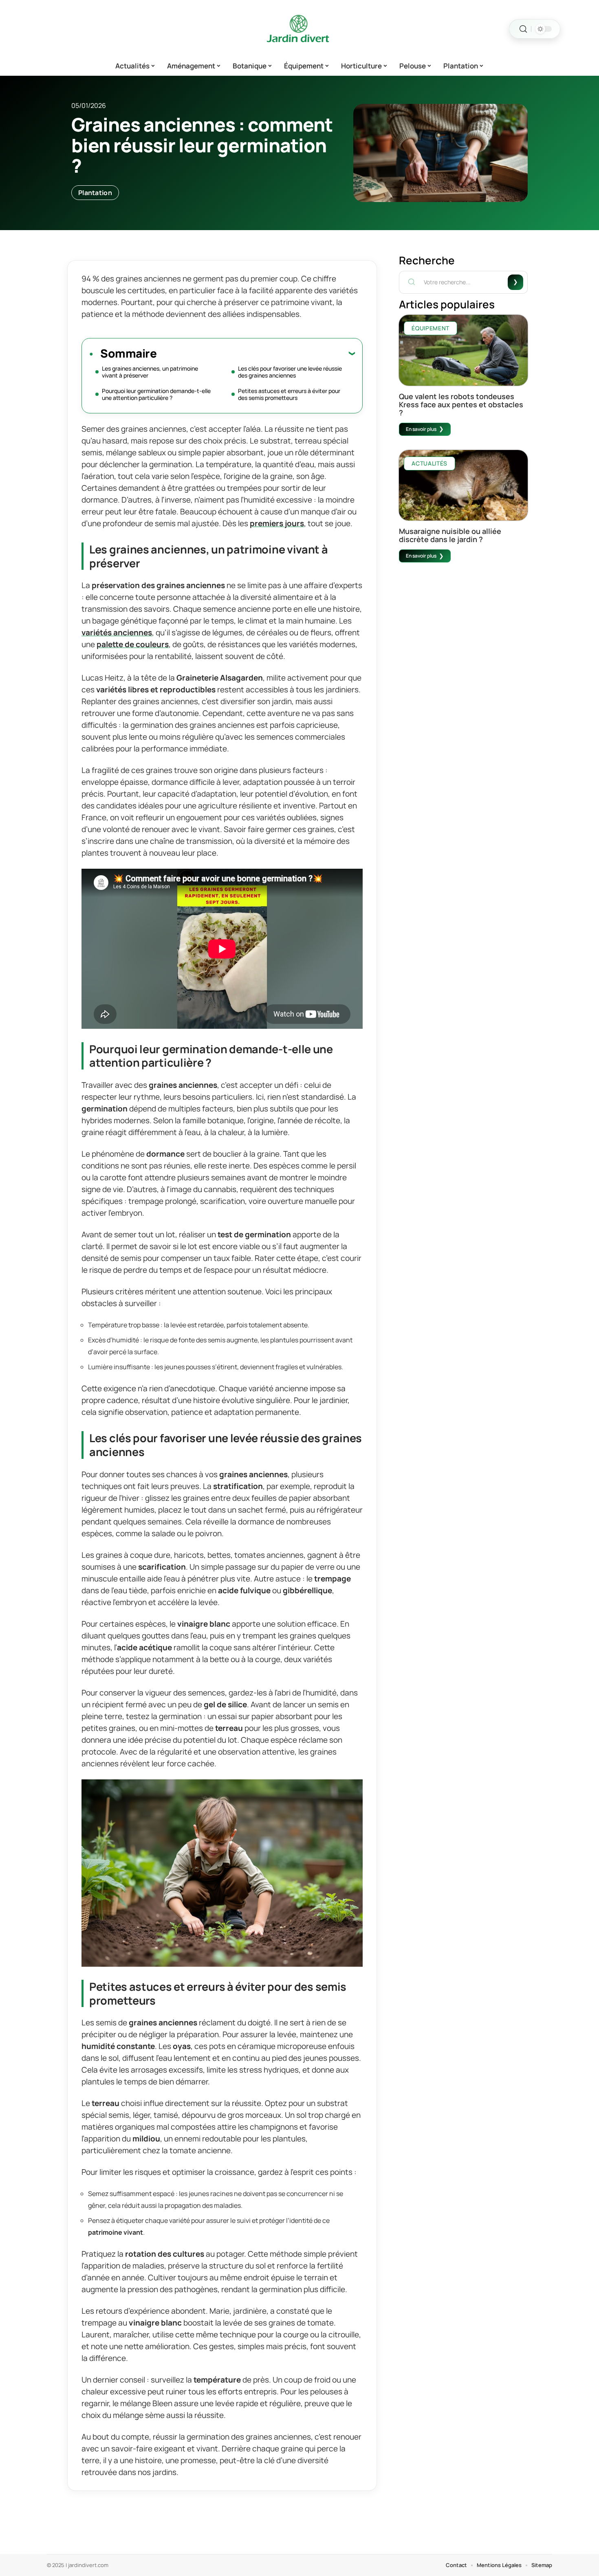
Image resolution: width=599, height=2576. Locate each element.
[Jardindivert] (299, 29)
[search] (523, 29)
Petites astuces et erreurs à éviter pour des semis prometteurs (289, 394)
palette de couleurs (133, 644)
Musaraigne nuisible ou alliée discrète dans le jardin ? (450, 535)
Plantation (95, 193)
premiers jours (277, 523)
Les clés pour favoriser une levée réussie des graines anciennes (290, 372)
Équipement (431, 328)
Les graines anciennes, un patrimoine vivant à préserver (150, 372)
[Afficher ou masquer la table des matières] (256, 353)
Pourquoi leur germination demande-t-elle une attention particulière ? (156, 394)
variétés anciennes (117, 632)
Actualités (429, 463)
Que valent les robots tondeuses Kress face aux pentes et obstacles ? (461, 404)
